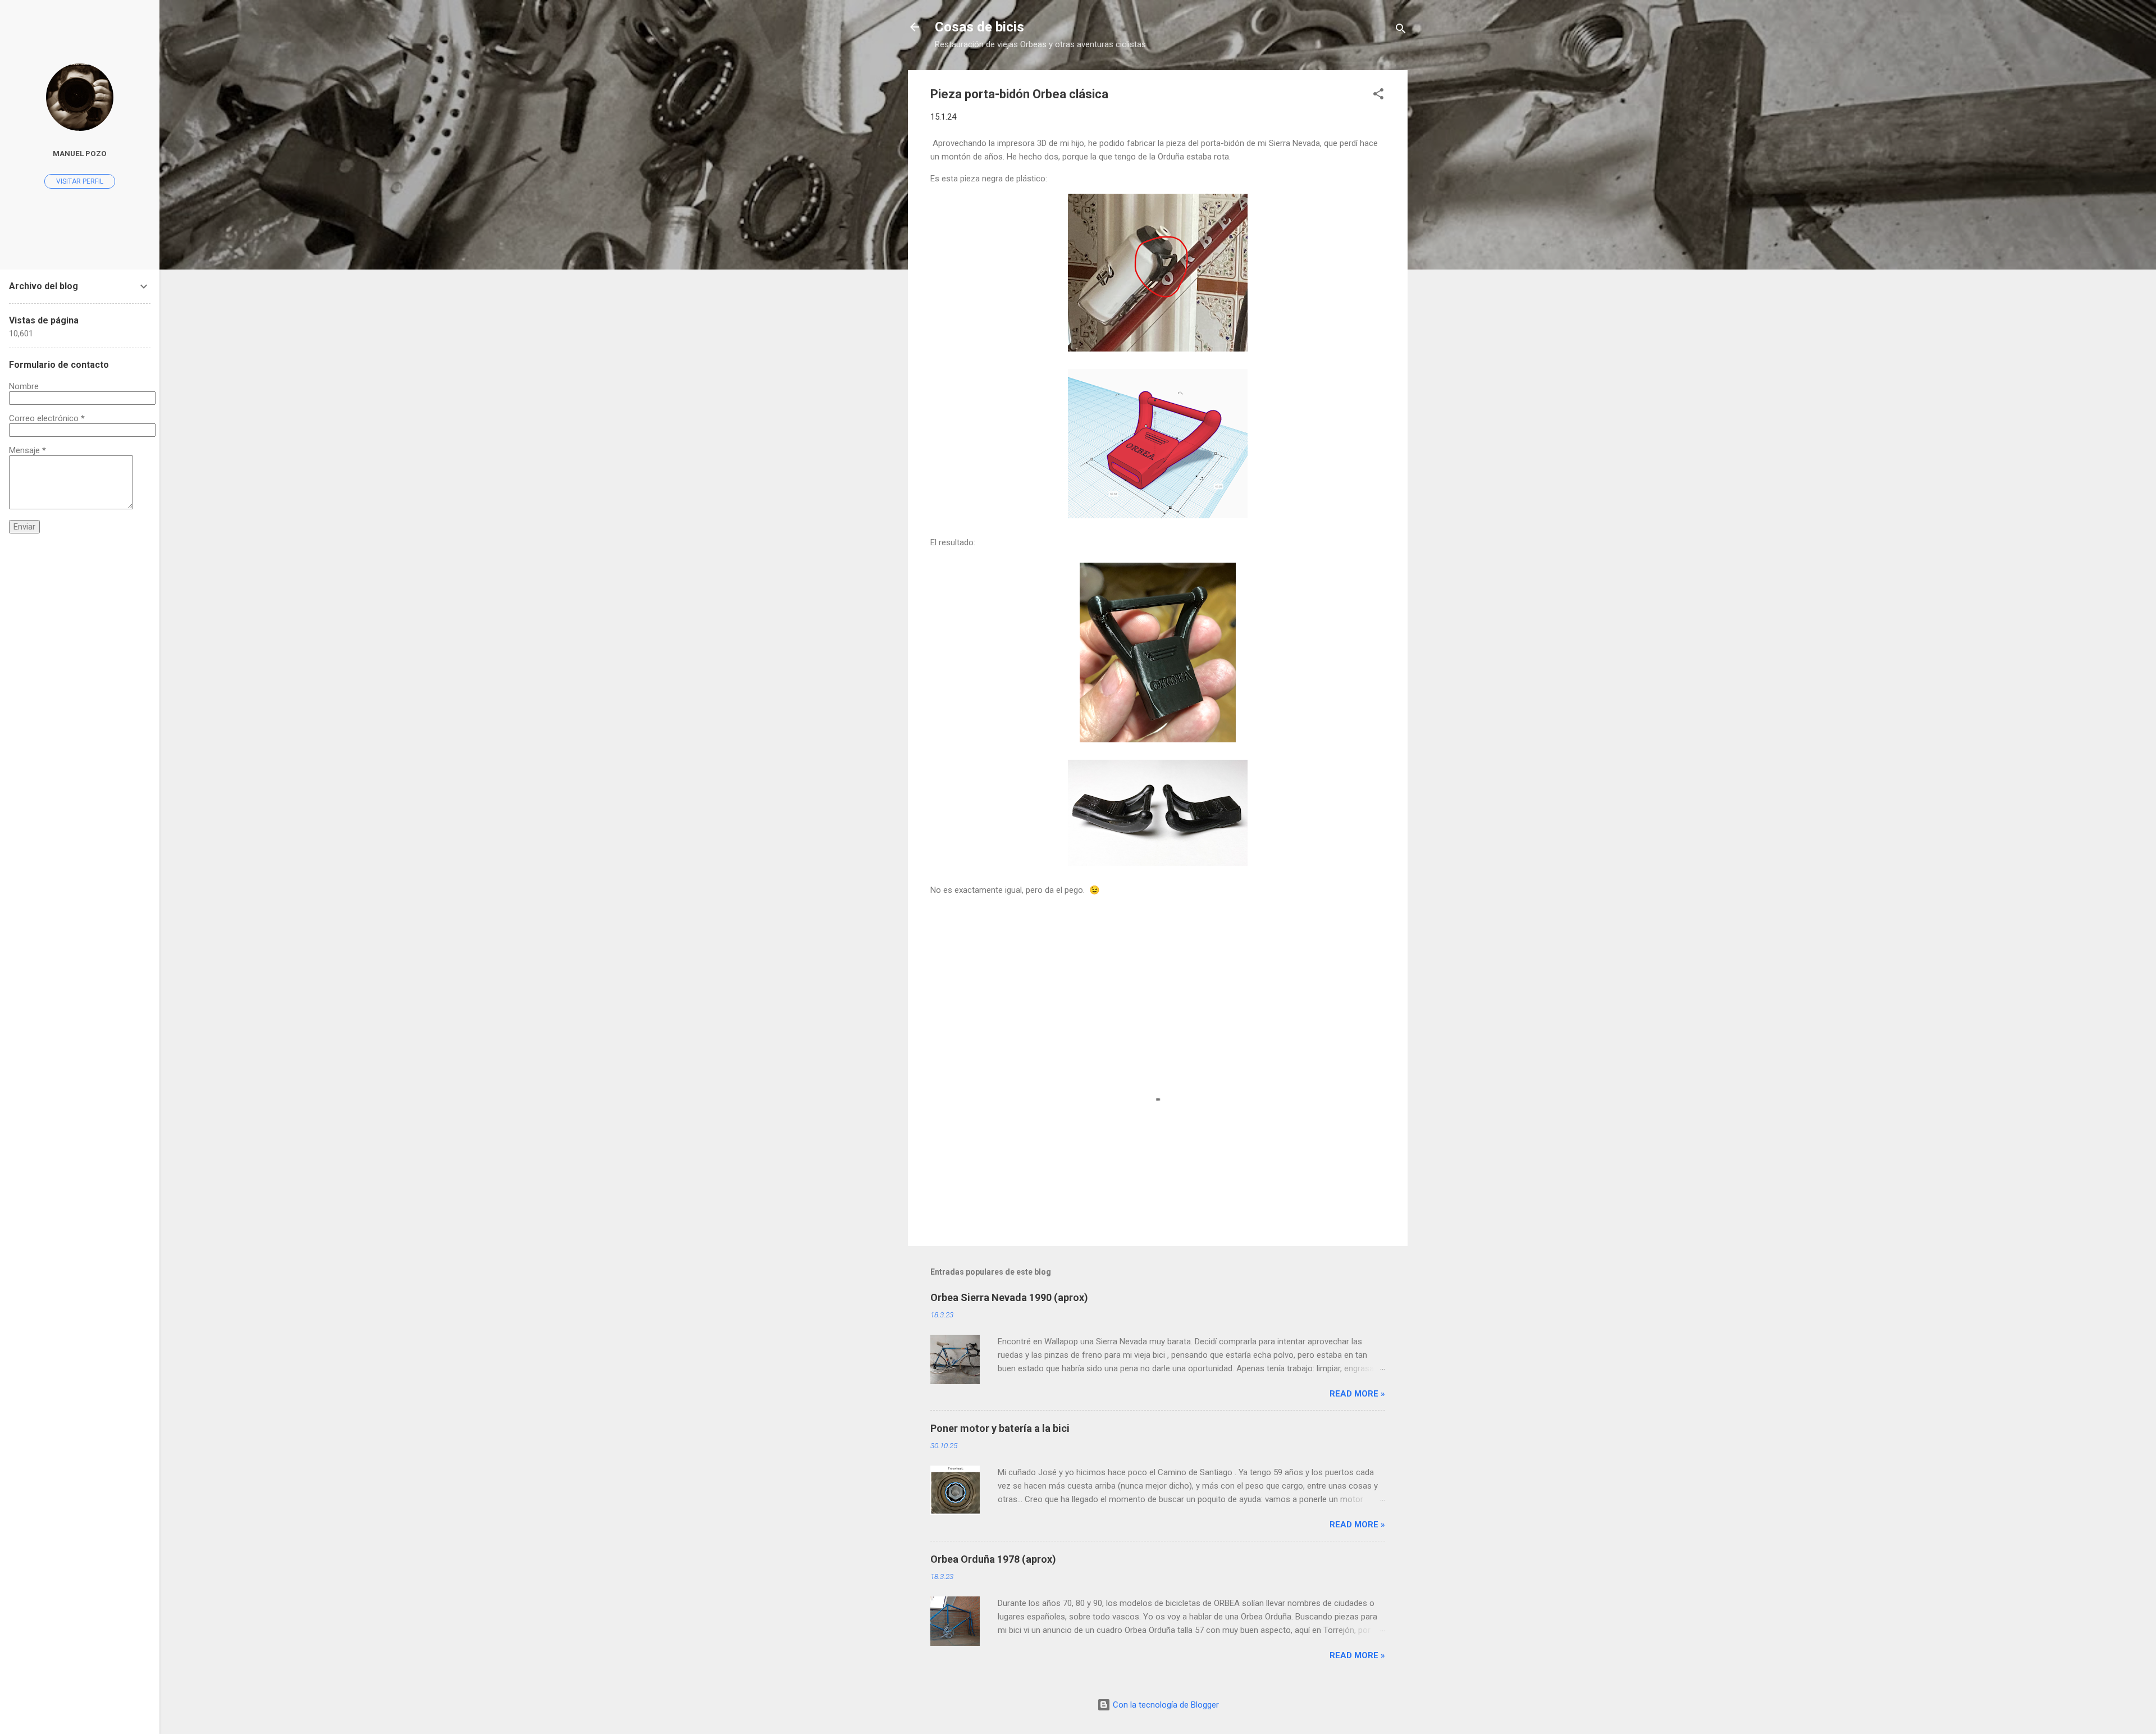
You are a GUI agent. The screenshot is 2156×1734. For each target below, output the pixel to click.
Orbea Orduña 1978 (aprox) (993, 1559)
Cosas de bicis (979, 27)
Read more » (1357, 1394)
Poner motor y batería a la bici (1000, 1428)
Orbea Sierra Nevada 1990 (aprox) (1009, 1297)
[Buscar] (1401, 31)
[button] (1378, 96)
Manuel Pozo (80, 153)
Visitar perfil (80, 181)
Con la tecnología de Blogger (1165, 1705)
